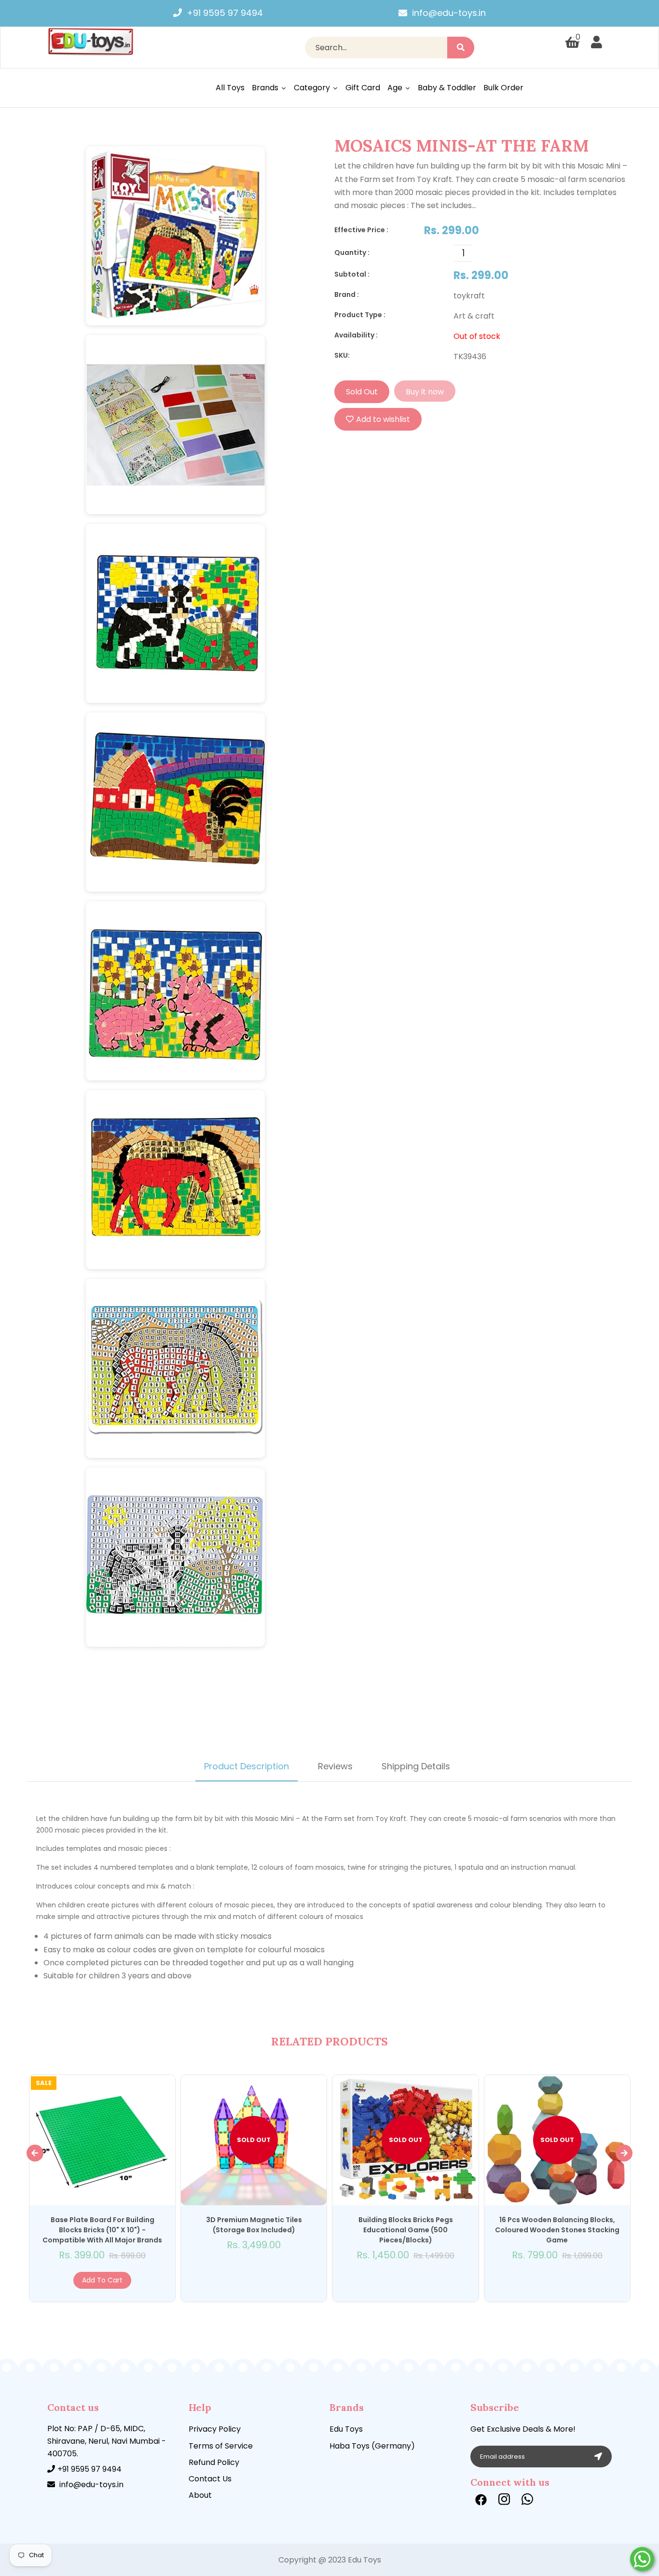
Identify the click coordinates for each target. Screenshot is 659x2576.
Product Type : (360, 315)
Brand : (347, 294)
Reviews (335, 1766)
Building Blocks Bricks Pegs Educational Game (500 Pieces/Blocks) (406, 2230)
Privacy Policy (215, 2429)
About (200, 2495)
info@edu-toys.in (449, 13)
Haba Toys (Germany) (372, 2446)
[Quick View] (63, 2280)
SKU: (342, 355)
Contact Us (210, 2479)
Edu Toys (346, 2429)
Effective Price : (361, 230)
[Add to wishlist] (133, 2280)
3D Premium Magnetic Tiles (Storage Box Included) (254, 2225)
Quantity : (352, 252)
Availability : (356, 335)
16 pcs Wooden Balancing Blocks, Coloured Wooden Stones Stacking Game (557, 2230)
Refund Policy (214, 2462)
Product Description (247, 1766)
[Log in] (597, 42)
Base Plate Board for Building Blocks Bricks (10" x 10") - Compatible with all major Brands (102, 2230)
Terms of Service (221, 2446)
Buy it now (425, 392)
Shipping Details (416, 1766)
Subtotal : (352, 274)
